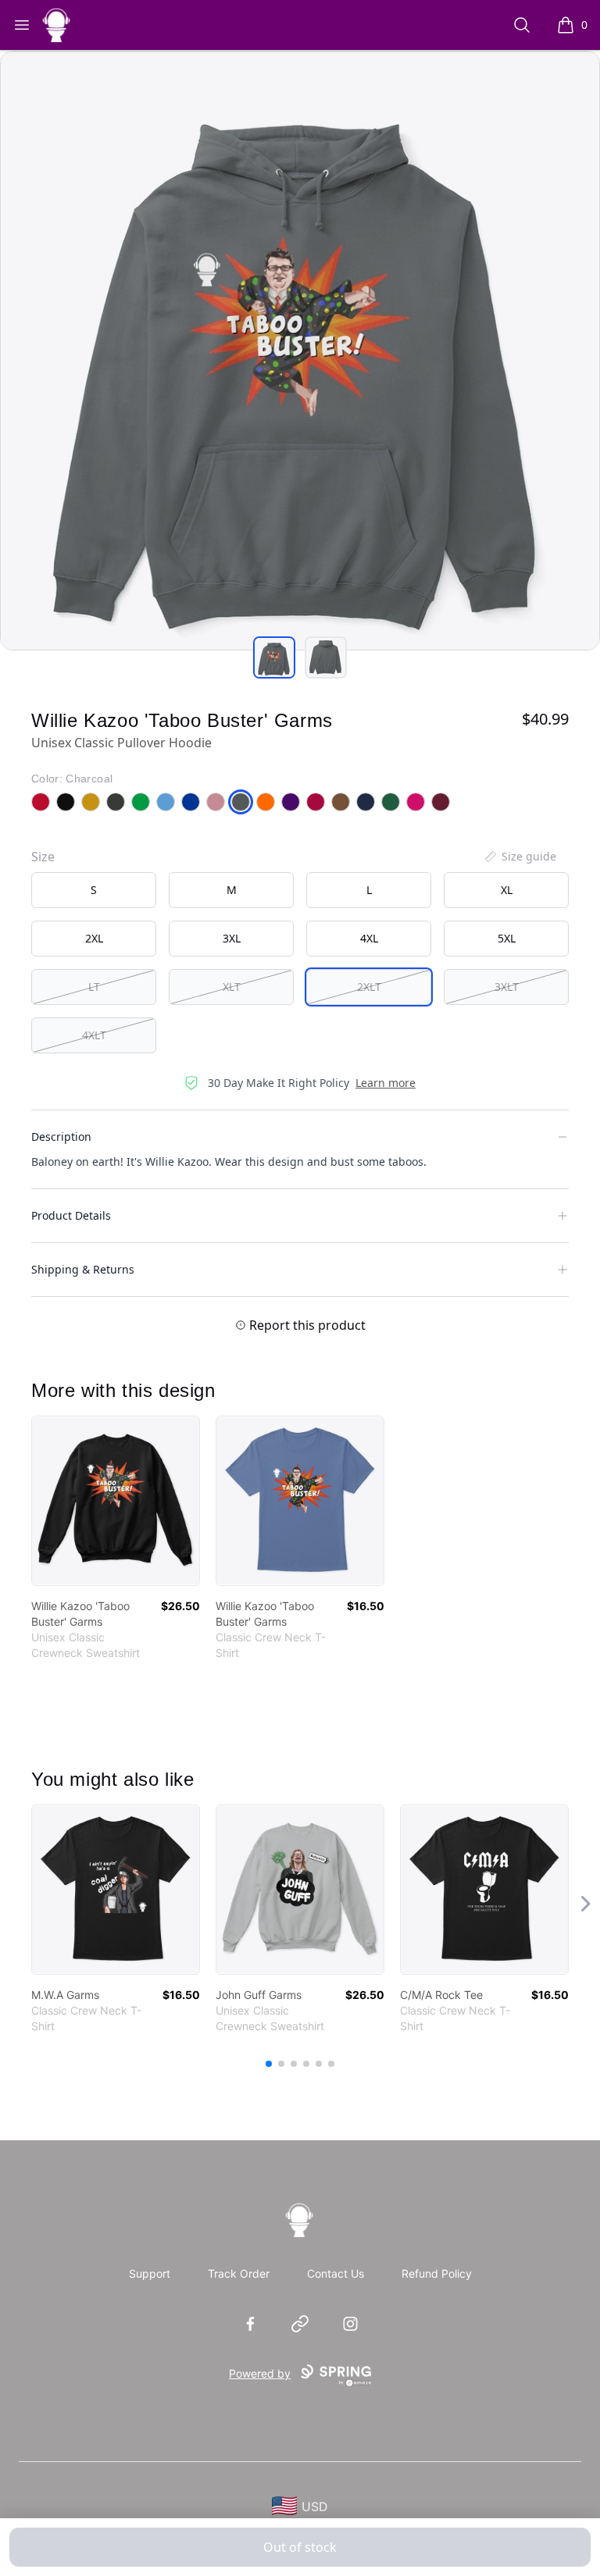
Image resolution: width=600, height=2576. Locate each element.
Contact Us (336, 2273)
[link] (116, 1501)
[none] (520, 857)
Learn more (386, 1083)
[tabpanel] (300, 351)
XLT (232, 987)
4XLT (94, 1035)
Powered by (260, 2373)
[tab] (274, 657)
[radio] (94, 890)
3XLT (507, 987)
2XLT (369, 987)
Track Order (239, 2273)
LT (94, 987)
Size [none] (43, 857)
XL (507, 890)
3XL (232, 938)
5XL (507, 938)
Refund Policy (437, 2273)
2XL (94, 938)
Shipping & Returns (83, 1269)
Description (61, 1137)
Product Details (71, 1215)
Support (150, 2273)
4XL (369, 938)
